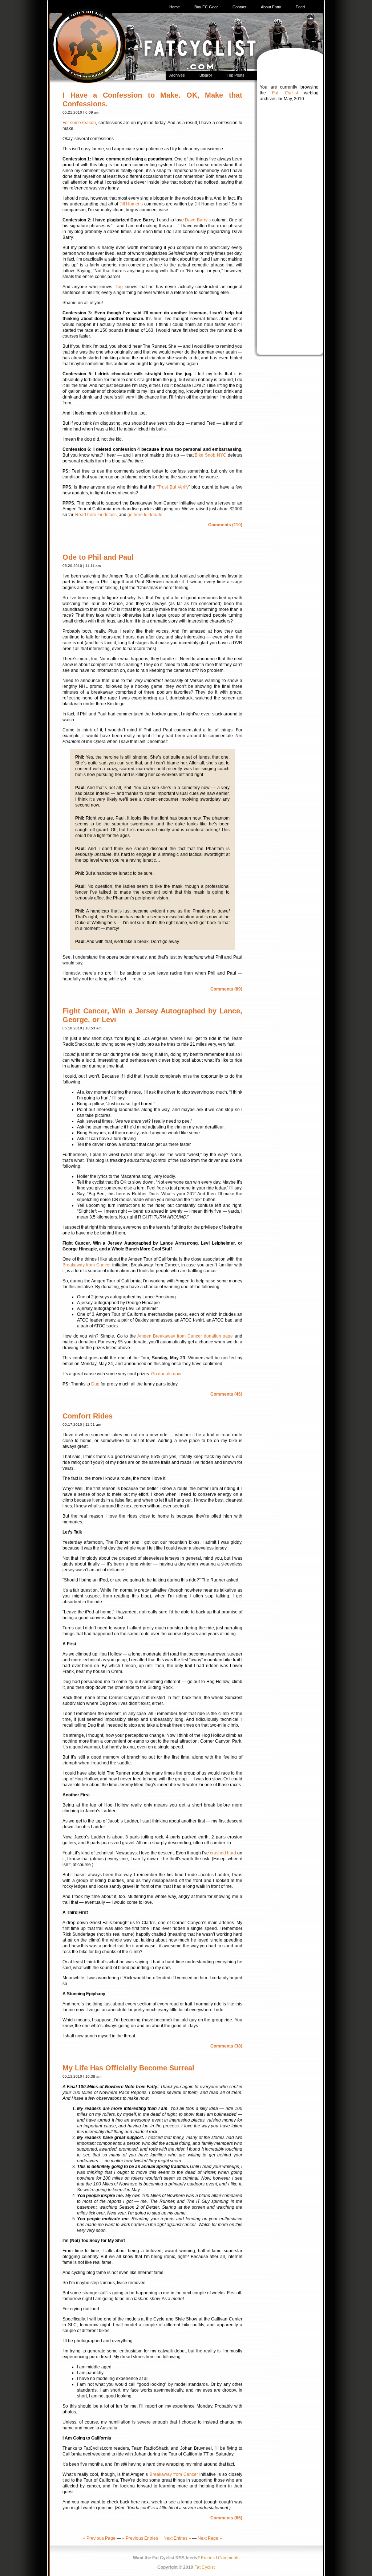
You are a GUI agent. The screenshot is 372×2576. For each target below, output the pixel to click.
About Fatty (271, 7)
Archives (177, 75)
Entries (208, 2558)
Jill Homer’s (131, 204)
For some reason (79, 123)
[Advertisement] (289, 220)
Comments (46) (226, 1394)
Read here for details (96, 515)
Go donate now (166, 1374)
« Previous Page (99, 2538)
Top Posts (236, 75)
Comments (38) (226, 2046)
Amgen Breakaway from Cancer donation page (185, 1336)
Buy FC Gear (206, 7)
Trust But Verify (173, 487)
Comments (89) (226, 989)
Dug (119, 287)
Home (175, 7)
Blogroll (206, 75)
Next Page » (210, 2538)
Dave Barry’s (198, 220)
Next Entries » (177, 2538)
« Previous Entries (140, 2538)
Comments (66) (226, 2518)
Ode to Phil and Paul (98, 557)
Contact (239, 7)
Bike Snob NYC (211, 455)
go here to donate (145, 515)
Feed (300, 7)
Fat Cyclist (285, 93)
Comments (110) (225, 525)
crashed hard (223, 1853)
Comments (229, 2558)
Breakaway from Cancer (87, 1265)
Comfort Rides (88, 1416)
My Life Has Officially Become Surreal (128, 2068)
